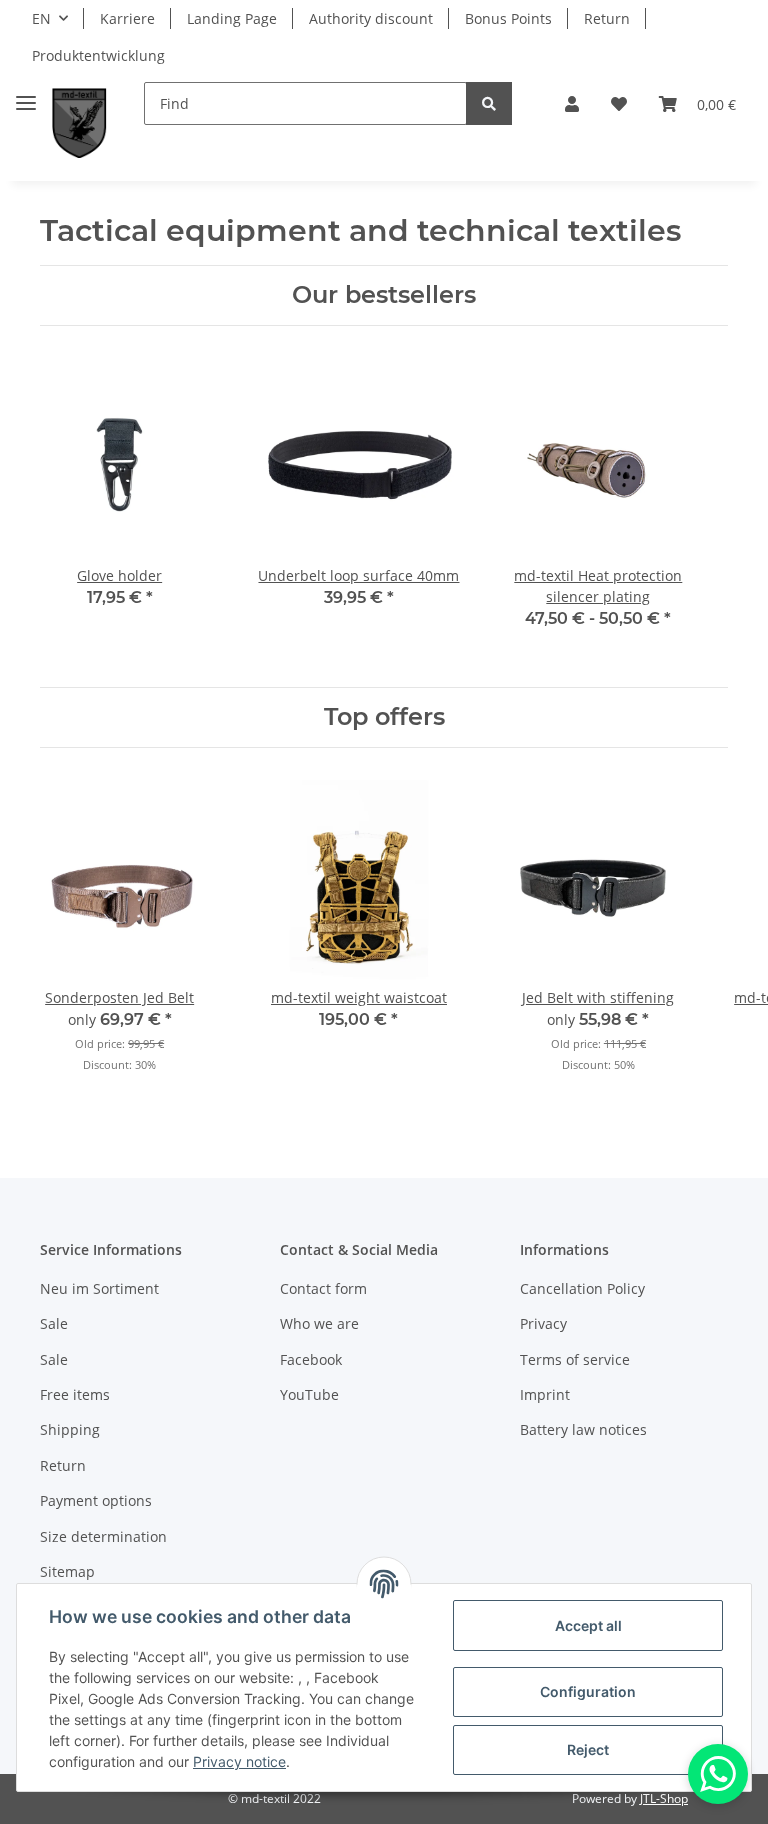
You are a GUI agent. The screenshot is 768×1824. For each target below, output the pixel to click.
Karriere (127, 18)
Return (607, 18)
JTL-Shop (664, 1798)
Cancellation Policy (582, 1288)
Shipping (70, 1429)
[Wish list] (619, 104)
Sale (54, 1323)
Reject (588, 1749)
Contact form (323, 1288)
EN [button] (41, 18)
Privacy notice (239, 1761)
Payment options (96, 1500)
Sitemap (67, 1571)
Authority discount (371, 18)
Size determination (103, 1536)
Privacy (543, 1323)
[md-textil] (79, 123)
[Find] (489, 103)
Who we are (319, 1323)
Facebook (311, 1359)
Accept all (588, 1625)
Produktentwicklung (98, 55)
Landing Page (232, 18)
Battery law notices (583, 1429)
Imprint (545, 1394)
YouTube (309, 1394)
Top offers (384, 717)
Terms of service (575, 1359)
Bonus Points (508, 18)
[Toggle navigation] (26, 94)
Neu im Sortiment (99, 1288)
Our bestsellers (384, 295)
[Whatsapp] (718, 1774)
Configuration (588, 1691)
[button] (572, 104)
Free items (75, 1394)
